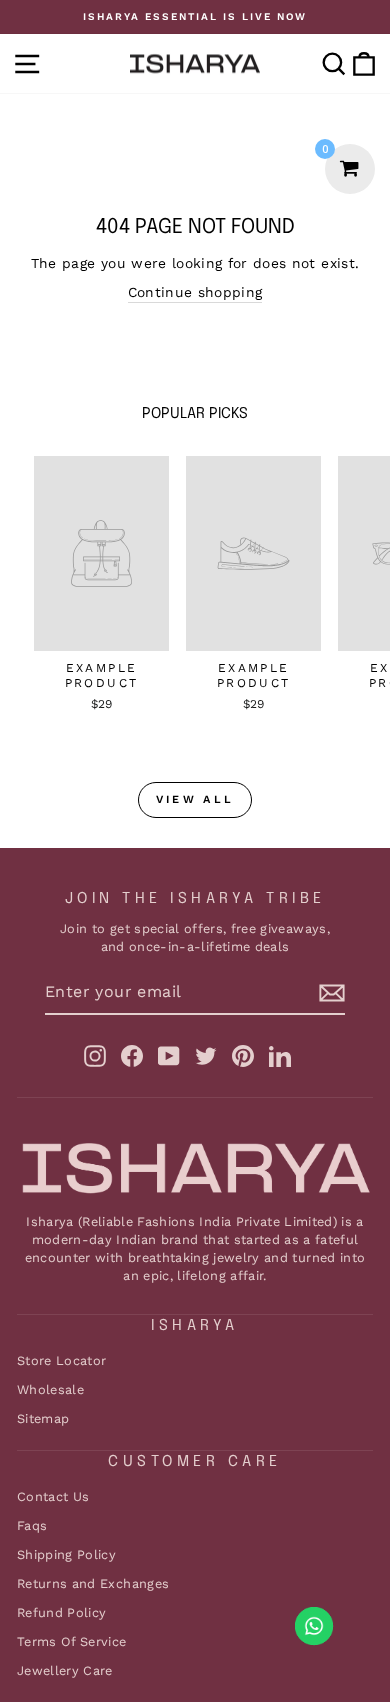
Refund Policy (62, 1612)
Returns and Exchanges (93, 1583)
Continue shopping (195, 292)
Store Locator (62, 1360)
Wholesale (50, 1389)
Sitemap (43, 1418)
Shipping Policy (66, 1554)
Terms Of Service (72, 1641)
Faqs (32, 1525)
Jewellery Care (65, 1670)
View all (195, 799)
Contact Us (53, 1496)
